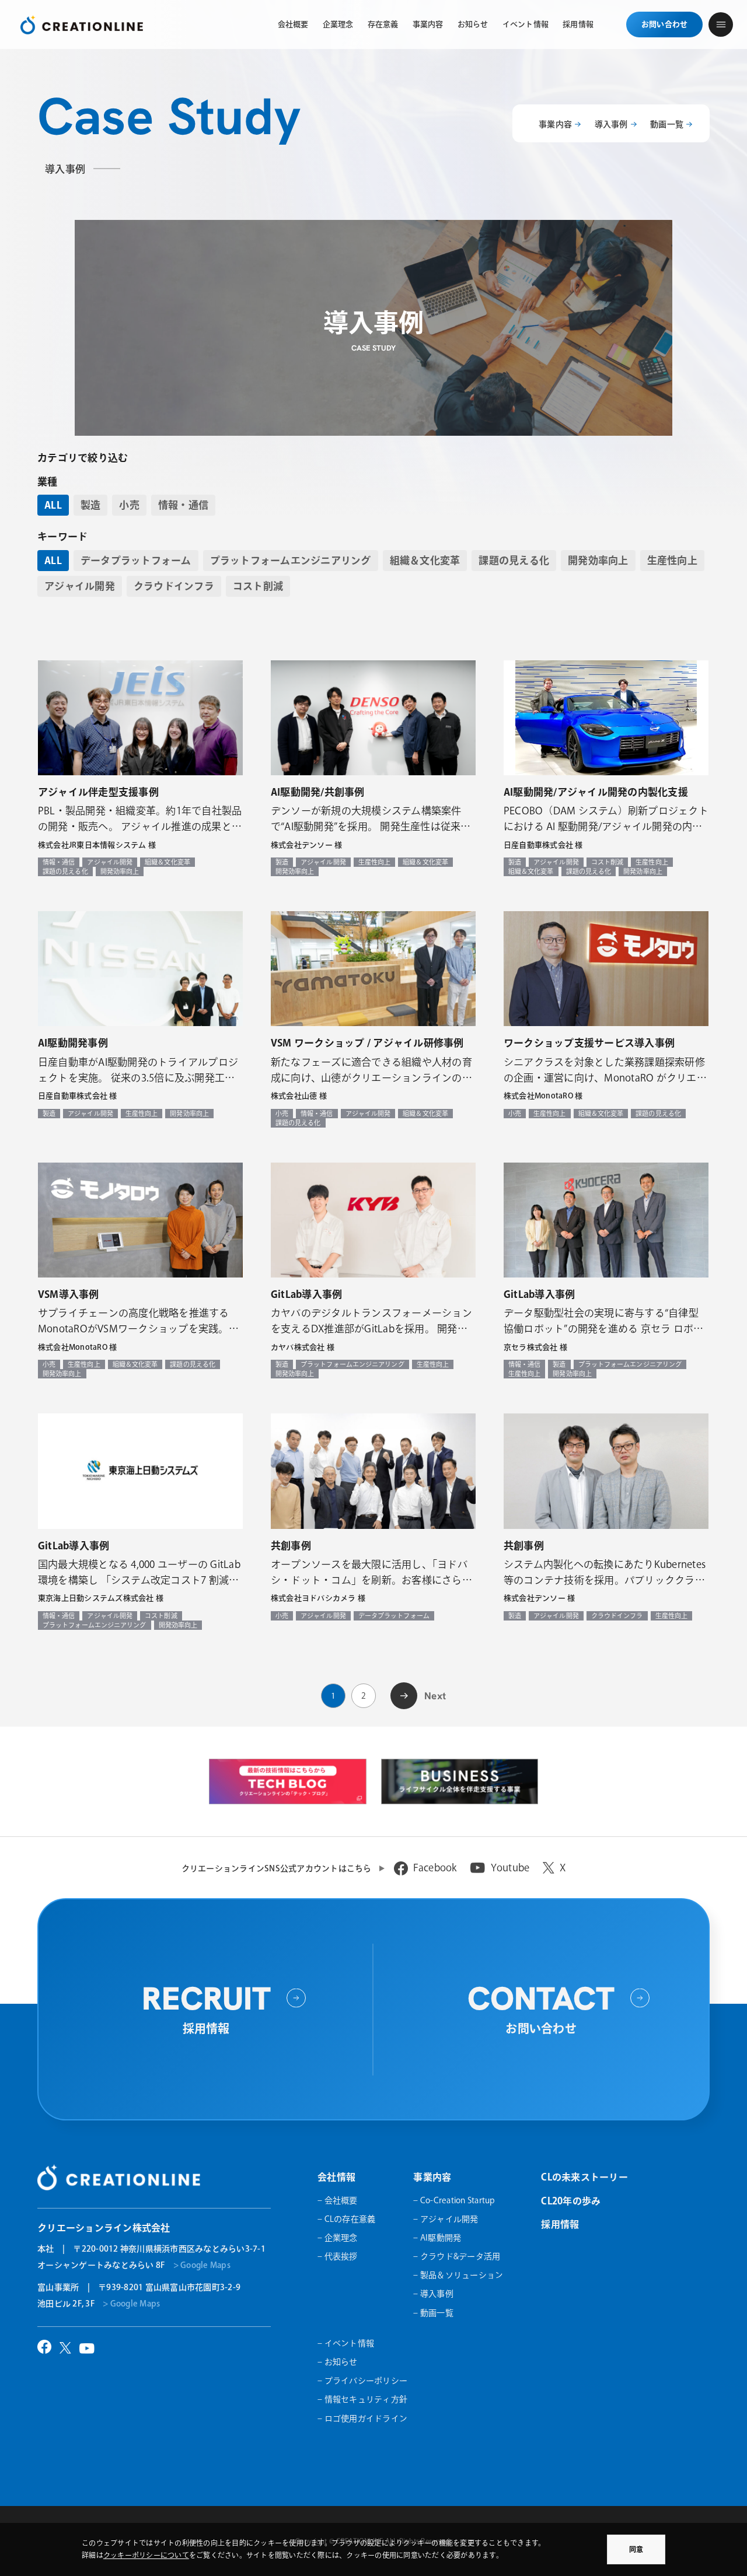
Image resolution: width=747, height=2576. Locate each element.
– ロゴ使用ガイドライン (362, 2418)
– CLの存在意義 (346, 2219)
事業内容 (555, 124)
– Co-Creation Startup (454, 2200)
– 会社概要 (338, 2200)
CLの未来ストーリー (584, 2177)
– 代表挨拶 (338, 2256)
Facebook (435, 1868)
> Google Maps (202, 2265)
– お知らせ (338, 2362)
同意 (636, 2549)
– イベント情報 (346, 2343)
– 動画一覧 (433, 2313)
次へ (404, 1694)
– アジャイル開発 (446, 2219)
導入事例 (611, 124)
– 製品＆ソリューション (458, 2275)
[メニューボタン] (721, 24)
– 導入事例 (433, 2294)
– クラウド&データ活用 (457, 2256)
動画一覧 (667, 124)
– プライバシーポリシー (362, 2381)
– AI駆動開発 (437, 2238)
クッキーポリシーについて (146, 2555)
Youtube (510, 1868)
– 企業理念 (338, 2238)
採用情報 (560, 2224)
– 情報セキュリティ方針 (362, 2399)
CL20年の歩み (571, 2201)
